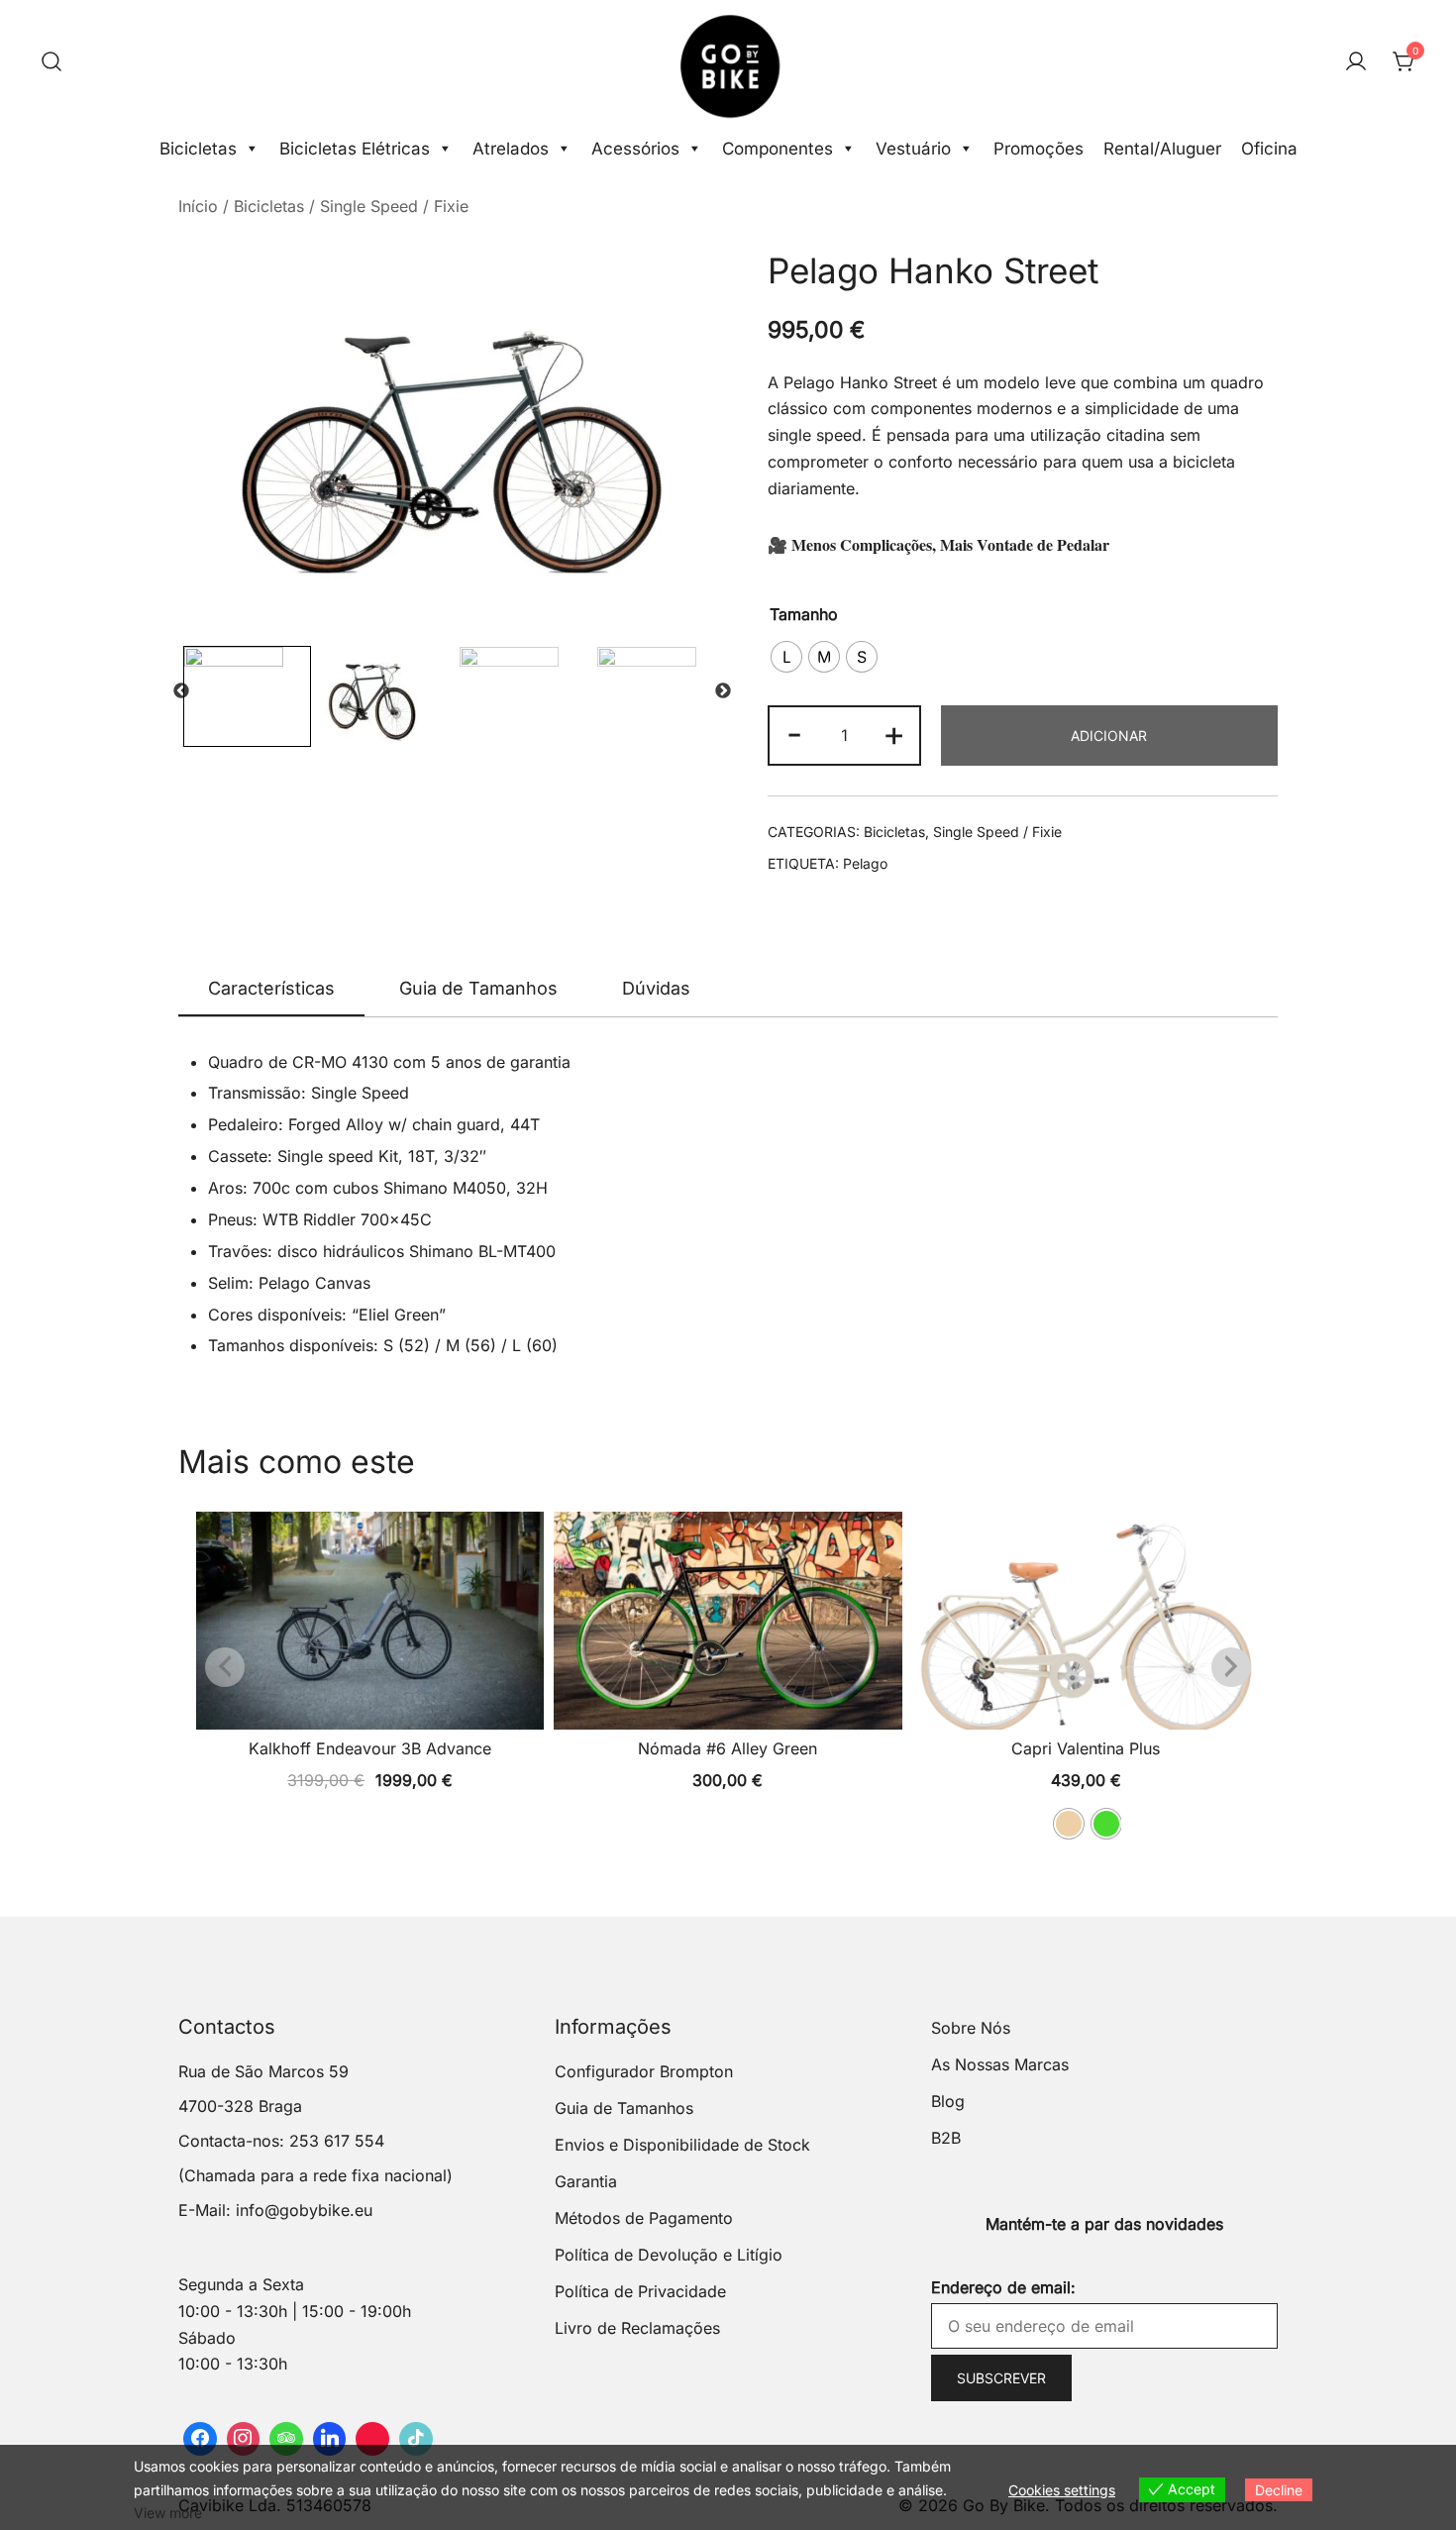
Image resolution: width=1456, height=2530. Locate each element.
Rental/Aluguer (1162, 149)
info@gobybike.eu (304, 2210)
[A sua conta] (1356, 62)
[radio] (786, 657)
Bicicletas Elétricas (355, 149)
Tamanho (804, 614)
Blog (948, 2101)
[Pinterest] (372, 2439)
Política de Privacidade (640, 2291)
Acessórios (635, 149)
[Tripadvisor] (286, 2439)
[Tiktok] (416, 2439)
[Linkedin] (330, 2439)
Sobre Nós (971, 2028)
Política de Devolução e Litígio (669, 2255)
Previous (181, 691)
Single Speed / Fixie (394, 206)
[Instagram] (244, 2439)
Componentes (778, 149)
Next (723, 691)
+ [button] (894, 733)
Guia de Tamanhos (478, 988)
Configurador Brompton (644, 2071)
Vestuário (913, 149)
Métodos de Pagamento (644, 2218)
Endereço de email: (1003, 2287)
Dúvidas (656, 988)
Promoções (1039, 149)
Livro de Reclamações (637, 2328)
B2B (946, 2138)
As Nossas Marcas (1000, 2064)
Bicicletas (198, 149)
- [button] (794, 733)
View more (168, 2513)
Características (271, 988)
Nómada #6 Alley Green (728, 1748)
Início (198, 206)
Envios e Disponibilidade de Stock (682, 2145)
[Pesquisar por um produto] (52, 62)
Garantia (586, 2181)
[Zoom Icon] (453, 433)
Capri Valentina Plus (1086, 1748)
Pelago (865, 863)
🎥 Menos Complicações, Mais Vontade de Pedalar (938, 544)
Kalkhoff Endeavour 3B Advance (370, 1748)
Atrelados (511, 149)
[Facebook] (200, 2439)
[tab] (271, 990)
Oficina (1269, 149)
